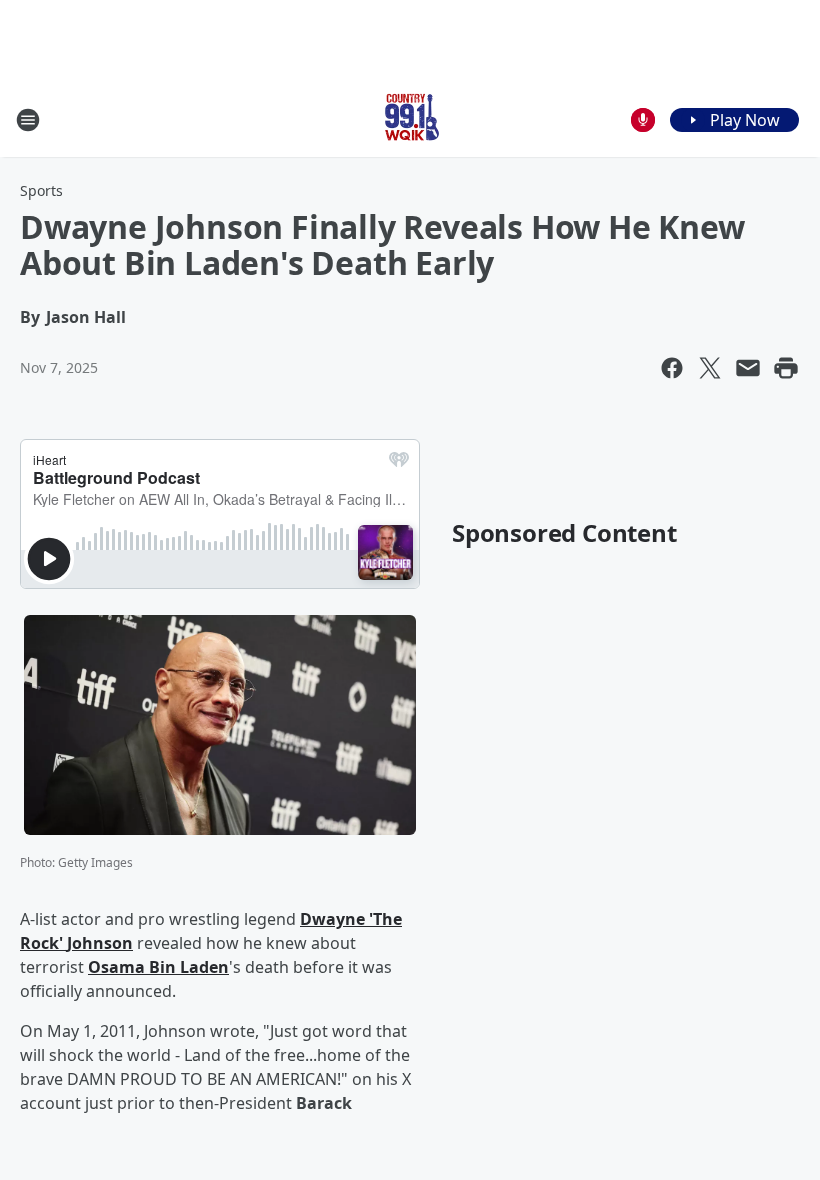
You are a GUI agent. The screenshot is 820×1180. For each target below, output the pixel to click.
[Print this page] (786, 368)
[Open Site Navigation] (28, 120)
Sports (41, 190)
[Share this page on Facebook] (672, 368)
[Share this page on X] (710, 368)
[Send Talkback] (643, 120)
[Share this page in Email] (748, 368)
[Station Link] (410, 119)
